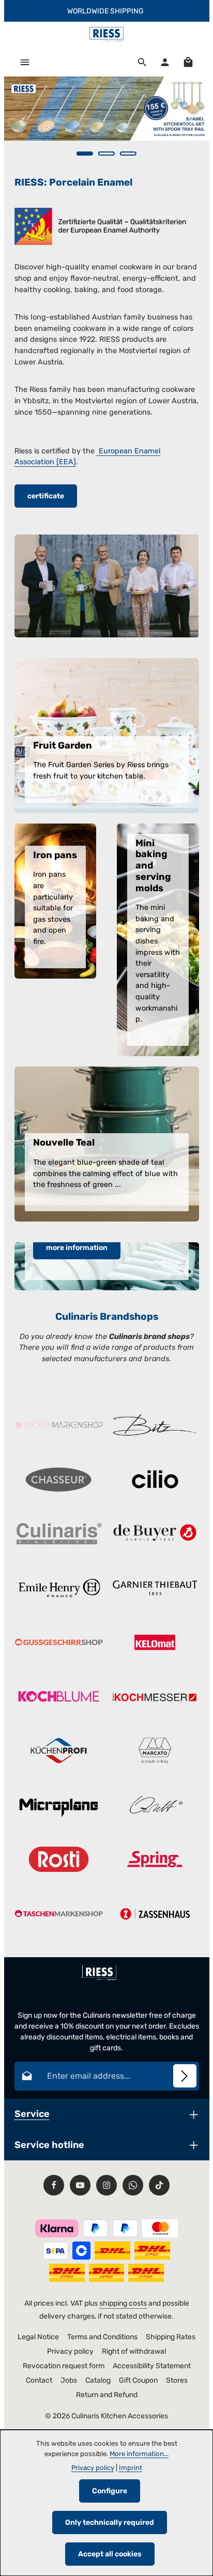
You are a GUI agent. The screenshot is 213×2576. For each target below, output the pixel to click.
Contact (39, 2380)
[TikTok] (159, 2185)
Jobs (69, 2380)
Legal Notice (38, 2337)
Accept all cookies (110, 2554)
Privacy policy (70, 2351)
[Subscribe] (185, 2076)
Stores (177, 2380)
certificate (46, 496)
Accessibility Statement (152, 2366)
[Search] (142, 62)
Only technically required (110, 2522)
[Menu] (25, 62)
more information (77, 1248)
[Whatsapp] (133, 2185)
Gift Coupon (138, 2380)
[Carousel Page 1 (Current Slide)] (85, 154)
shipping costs (123, 2303)
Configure (110, 2491)
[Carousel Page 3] (128, 154)
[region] (107, 121)
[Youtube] (80, 2185)
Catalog (98, 2380)
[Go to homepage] (106, 35)
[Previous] (23, 121)
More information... (139, 2454)
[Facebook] (54, 2185)
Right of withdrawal (134, 2351)
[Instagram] (106, 2185)
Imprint (131, 2468)
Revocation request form (64, 2366)
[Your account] (165, 62)
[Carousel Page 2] (106, 154)
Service (32, 2114)
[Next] (190, 121)
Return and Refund (107, 2395)
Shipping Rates (171, 2337)
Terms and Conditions (102, 2337)
